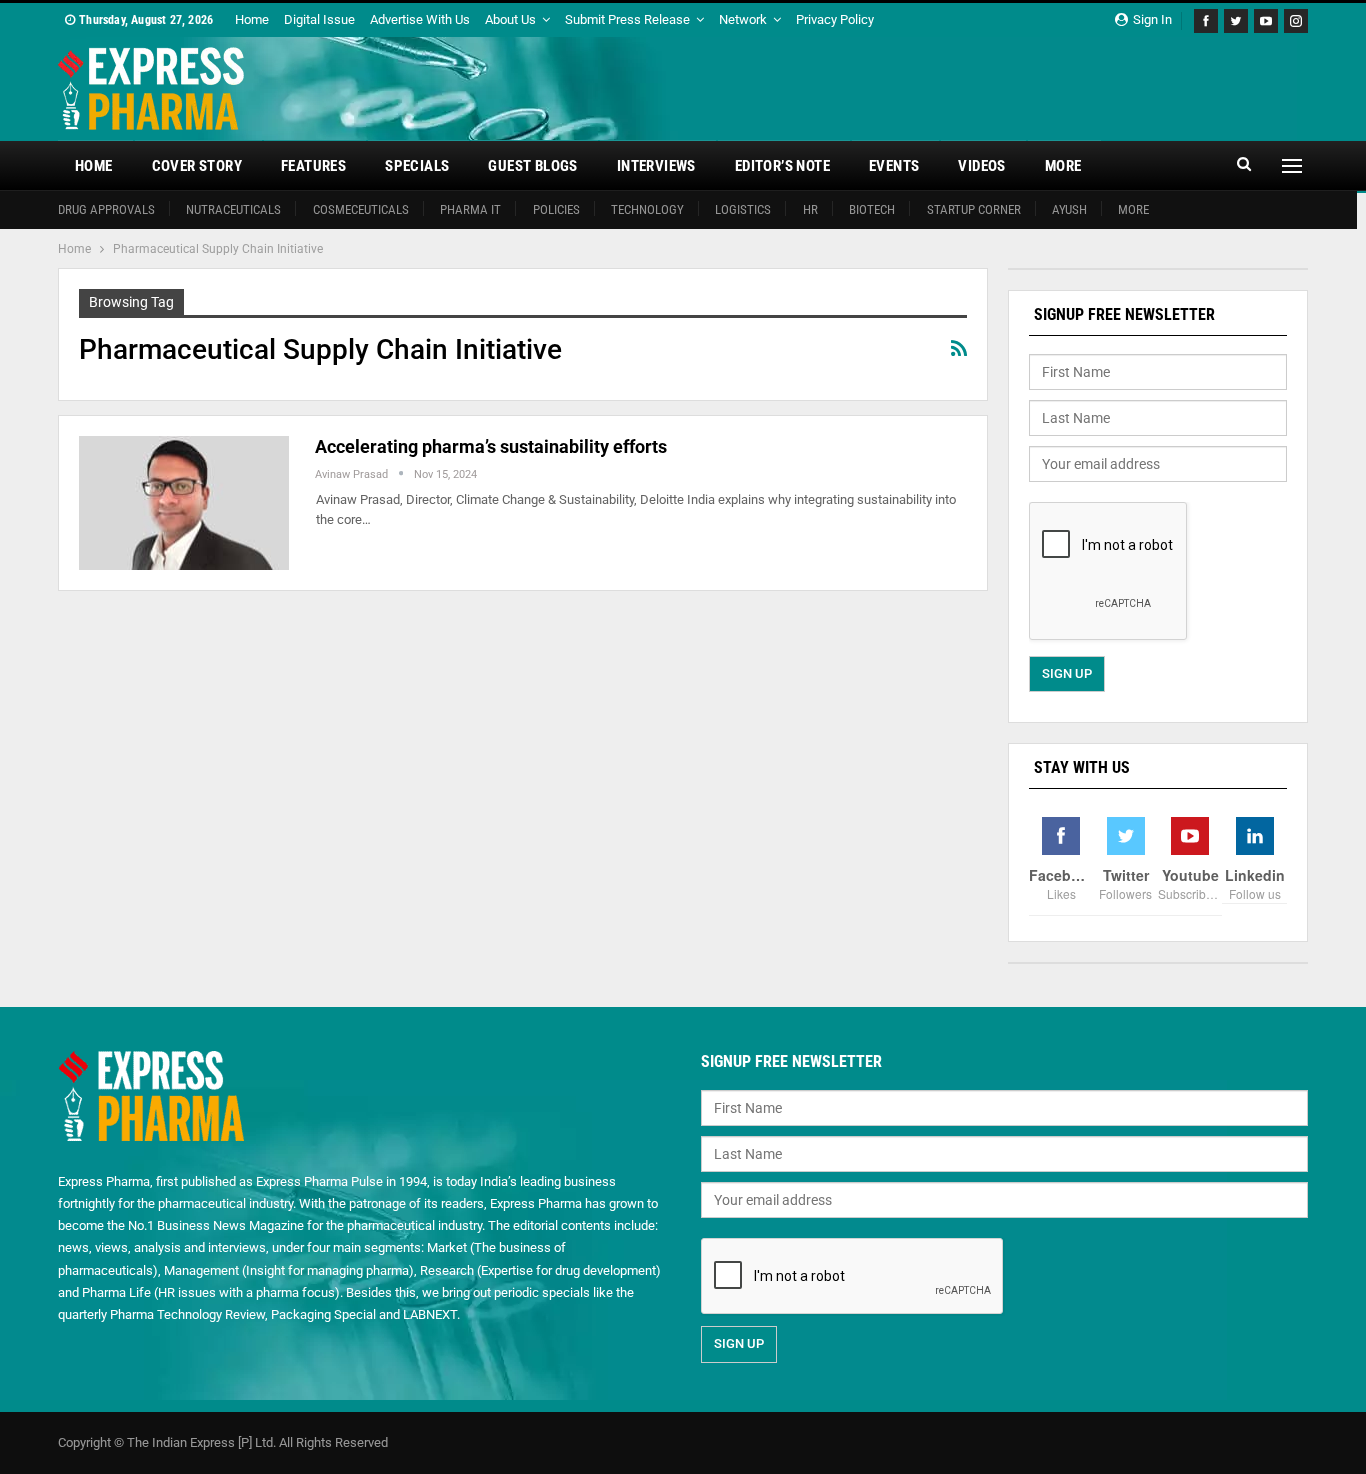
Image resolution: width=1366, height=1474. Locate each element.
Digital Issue (319, 19)
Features (313, 166)
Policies (556, 209)
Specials (417, 166)
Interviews (656, 166)
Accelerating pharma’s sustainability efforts (491, 446)
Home (252, 19)
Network (743, 19)
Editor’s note (782, 166)
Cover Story (197, 166)
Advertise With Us (420, 19)
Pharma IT (470, 209)
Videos (981, 166)
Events (894, 166)
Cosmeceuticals (361, 209)
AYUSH (1069, 209)
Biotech (872, 209)
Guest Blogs (532, 166)
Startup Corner (974, 209)
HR (810, 209)
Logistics (743, 209)
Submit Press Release (627, 19)
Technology (647, 209)
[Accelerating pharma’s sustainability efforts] (184, 503)
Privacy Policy (835, 19)
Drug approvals (106, 209)
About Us (510, 19)
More (1063, 166)
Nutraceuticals (233, 209)
